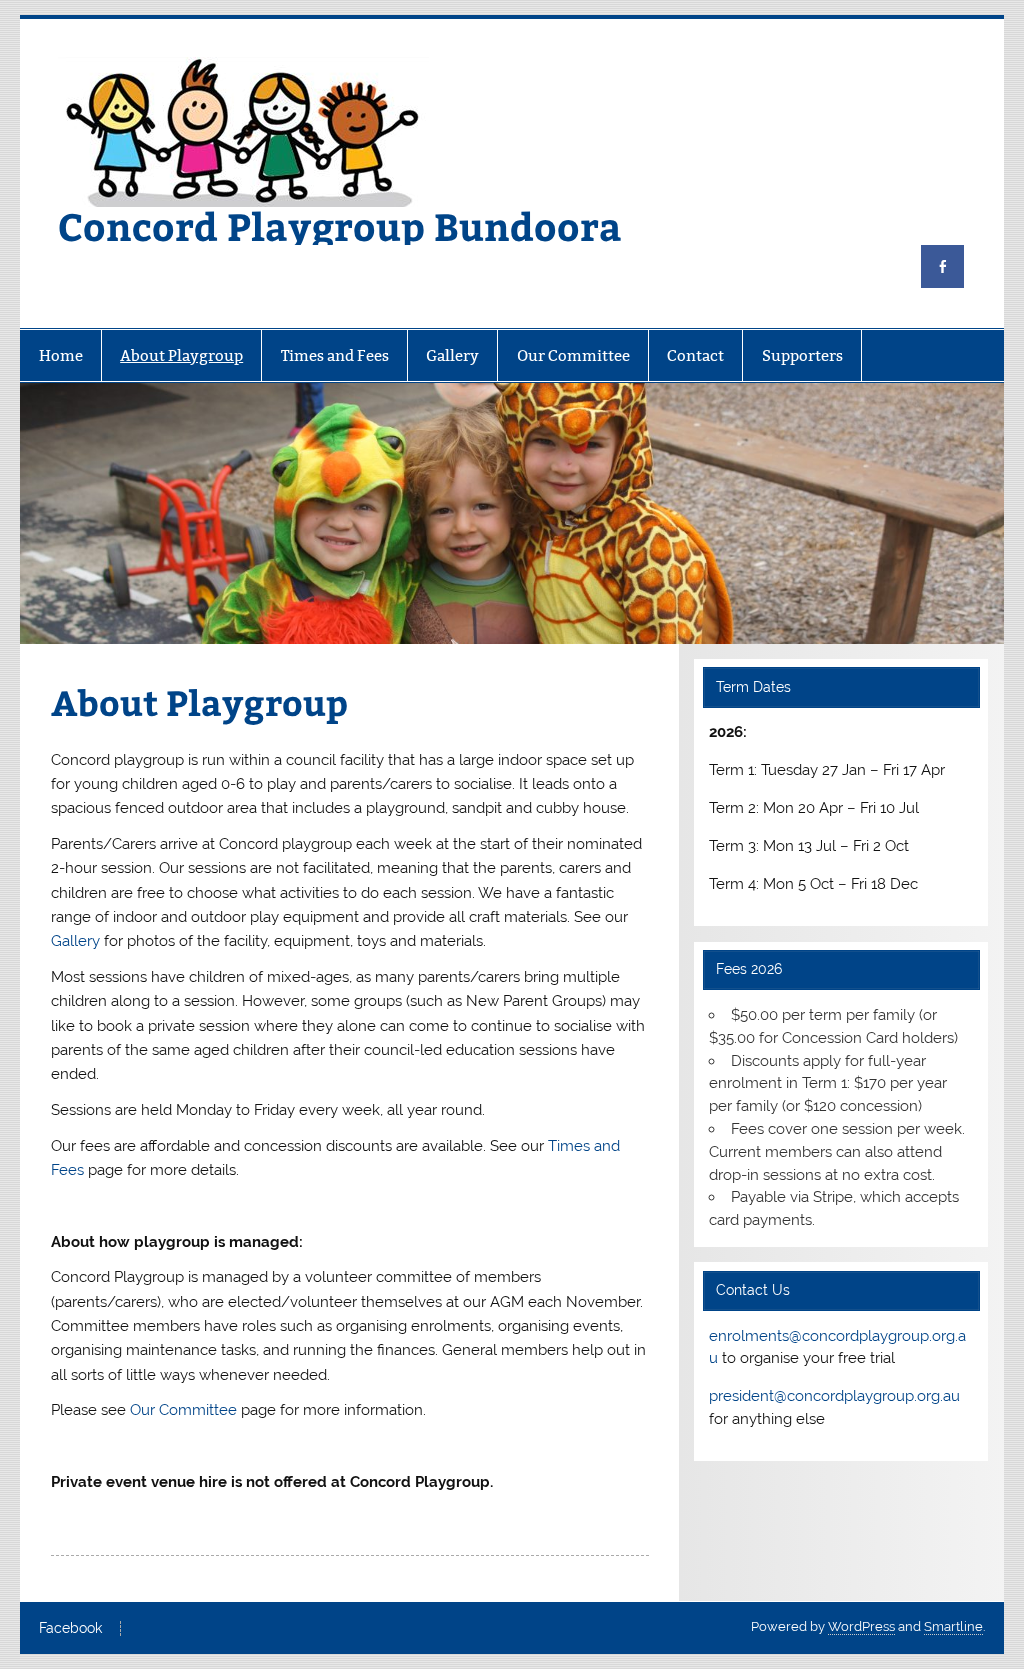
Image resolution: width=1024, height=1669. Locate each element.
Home (61, 355)
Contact (695, 355)
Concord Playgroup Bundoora (340, 225)
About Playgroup (181, 355)
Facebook (70, 1629)
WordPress (861, 1626)
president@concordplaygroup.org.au (834, 1396)
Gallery (452, 355)
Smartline (953, 1626)
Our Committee (573, 355)
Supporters (802, 355)
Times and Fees (335, 355)
